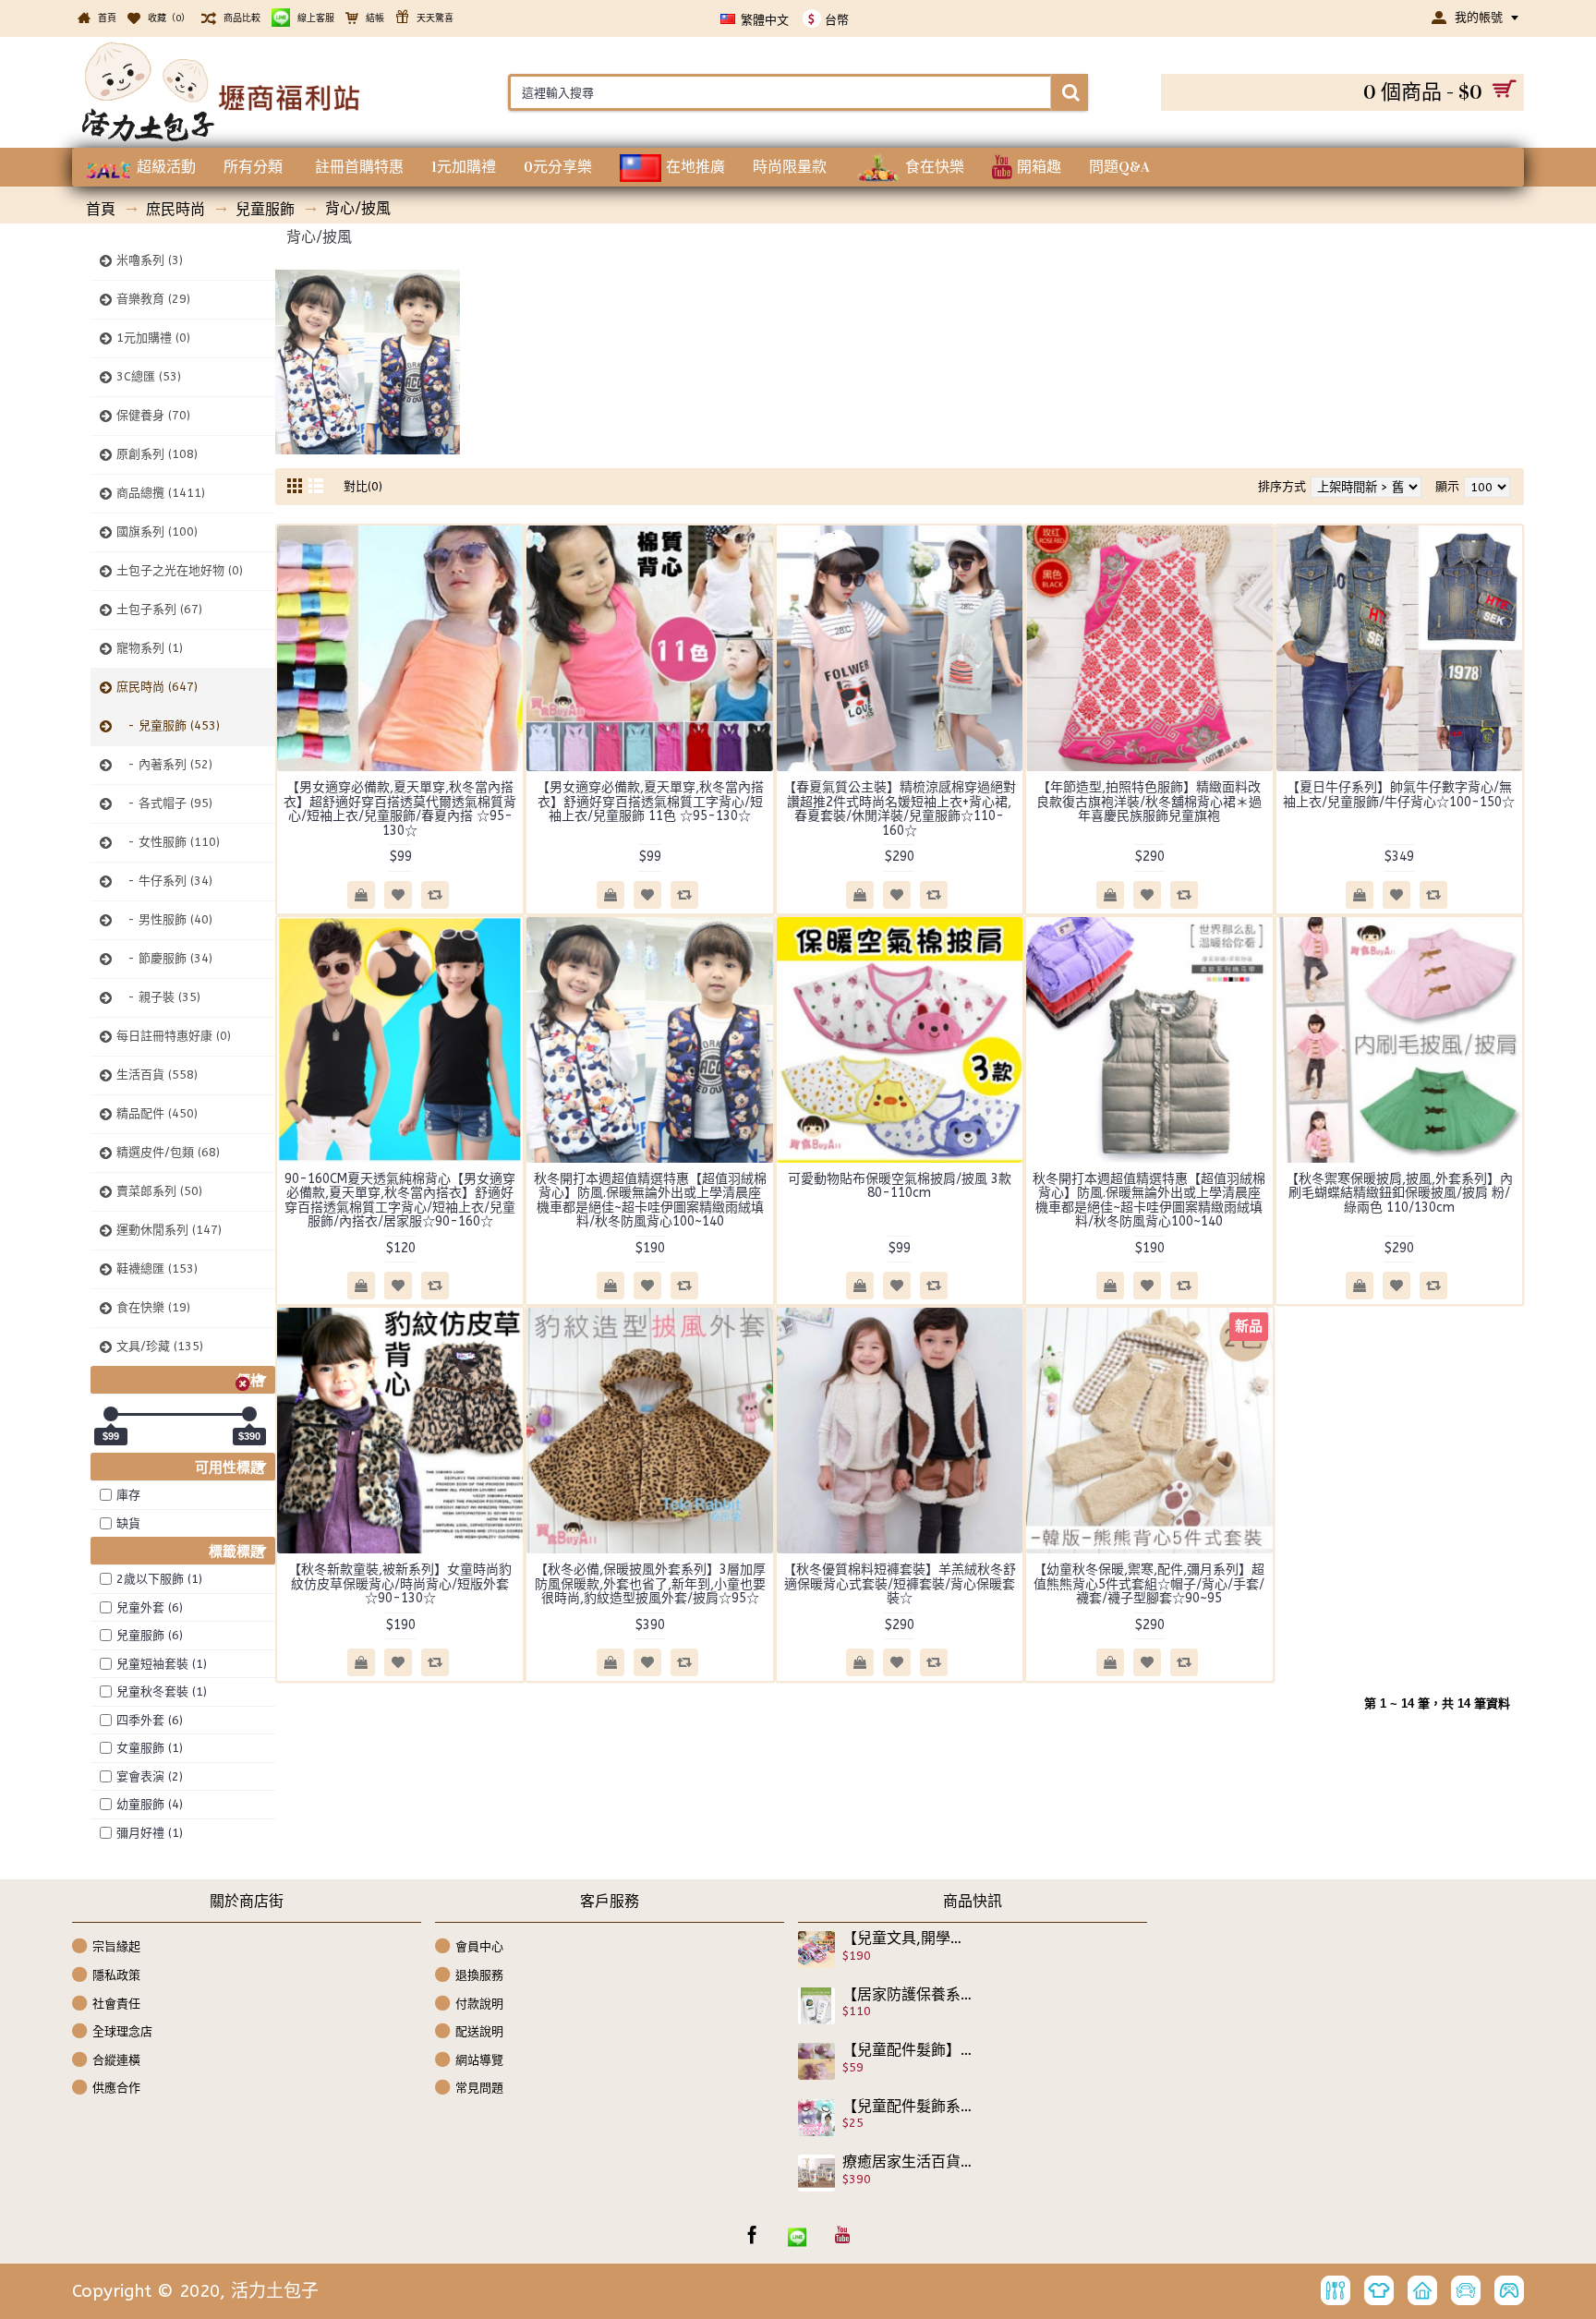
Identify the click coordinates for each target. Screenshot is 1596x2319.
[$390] (249, 1414)
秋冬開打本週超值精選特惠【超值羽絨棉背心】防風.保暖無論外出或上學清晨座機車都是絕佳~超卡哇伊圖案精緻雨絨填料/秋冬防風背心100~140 (650, 1200)
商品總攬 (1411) (161, 493)
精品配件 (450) (157, 1113)
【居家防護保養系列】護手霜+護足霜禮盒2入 (908, 1995)
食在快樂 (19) (153, 1307)
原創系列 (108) (157, 454)
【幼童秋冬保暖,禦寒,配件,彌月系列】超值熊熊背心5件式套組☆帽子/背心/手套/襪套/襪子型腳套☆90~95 (1149, 1584)
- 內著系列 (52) (164, 764)
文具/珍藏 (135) (160, 1346)
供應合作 (116, 2088)
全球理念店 (122, 2031)
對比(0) (363, 486)
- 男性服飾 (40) (164, 919)
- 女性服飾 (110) (168, 842)
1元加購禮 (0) (153, 338)
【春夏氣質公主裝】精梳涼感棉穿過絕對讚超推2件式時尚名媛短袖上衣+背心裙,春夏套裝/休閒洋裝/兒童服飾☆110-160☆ (900, 809)
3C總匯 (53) (149, 376)
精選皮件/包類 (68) (168, 1152)
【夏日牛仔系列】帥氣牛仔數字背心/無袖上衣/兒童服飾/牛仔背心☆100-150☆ (1399, 794)
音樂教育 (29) (153, 299)
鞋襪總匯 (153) (157, 1268)
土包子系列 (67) (159, 609)
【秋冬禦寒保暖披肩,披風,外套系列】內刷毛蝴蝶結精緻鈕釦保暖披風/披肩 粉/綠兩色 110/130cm (1399, 1193)
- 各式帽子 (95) (164, 803)
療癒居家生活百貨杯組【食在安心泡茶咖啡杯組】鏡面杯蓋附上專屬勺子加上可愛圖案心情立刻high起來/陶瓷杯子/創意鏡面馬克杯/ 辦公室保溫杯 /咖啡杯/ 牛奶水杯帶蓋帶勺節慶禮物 (908, 2162)
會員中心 (479, 1946)
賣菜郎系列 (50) (159, 1191)
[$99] (111, 1414)
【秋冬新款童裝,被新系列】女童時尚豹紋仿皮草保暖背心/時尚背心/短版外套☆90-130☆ (400, 1584)
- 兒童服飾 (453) (168, 725)
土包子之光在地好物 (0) (180, 570)
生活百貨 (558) (157, 1075)
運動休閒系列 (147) (169, 1230)
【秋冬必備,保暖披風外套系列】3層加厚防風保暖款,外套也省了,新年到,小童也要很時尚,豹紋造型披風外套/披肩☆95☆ (650, 1584)
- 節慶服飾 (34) (164, 958)
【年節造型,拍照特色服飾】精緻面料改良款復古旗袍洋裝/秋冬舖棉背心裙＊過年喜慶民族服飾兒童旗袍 (1149, 802)
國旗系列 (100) (157, 531)
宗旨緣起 (116, 1946)
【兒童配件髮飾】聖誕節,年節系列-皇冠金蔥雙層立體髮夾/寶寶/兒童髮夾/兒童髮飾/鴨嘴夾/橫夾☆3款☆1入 (908, 2050)
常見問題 (479, 2088)
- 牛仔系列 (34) (164, 881)
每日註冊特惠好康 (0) (174, 1036)
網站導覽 (479, 2060)
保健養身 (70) (153, 415)
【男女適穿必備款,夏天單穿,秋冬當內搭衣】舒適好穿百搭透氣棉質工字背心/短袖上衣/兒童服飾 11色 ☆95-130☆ (650, 802)
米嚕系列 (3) (150, 260)
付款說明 (479, 2003)
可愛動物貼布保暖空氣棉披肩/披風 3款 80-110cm (900, 1186)
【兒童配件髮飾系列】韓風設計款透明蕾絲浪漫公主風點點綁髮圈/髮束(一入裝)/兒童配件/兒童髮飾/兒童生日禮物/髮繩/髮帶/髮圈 (908, 2107)
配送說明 (479, 2031)
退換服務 (479, 1975)
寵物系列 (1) (150, 648)
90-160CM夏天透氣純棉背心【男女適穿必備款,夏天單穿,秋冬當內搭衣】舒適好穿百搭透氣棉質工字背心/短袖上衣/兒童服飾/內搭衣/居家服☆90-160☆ (400, 1200)
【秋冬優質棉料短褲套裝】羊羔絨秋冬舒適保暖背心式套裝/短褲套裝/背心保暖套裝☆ (900, 1584)
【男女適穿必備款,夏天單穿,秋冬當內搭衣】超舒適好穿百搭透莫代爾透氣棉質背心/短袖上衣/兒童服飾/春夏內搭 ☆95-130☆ (400, 809)
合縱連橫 (116, 2060)
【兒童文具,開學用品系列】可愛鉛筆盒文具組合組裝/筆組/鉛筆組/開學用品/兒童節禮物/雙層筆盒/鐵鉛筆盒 (908, 1939)
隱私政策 (116, 1975)
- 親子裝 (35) (158, 997)
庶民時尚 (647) (157, 687)
